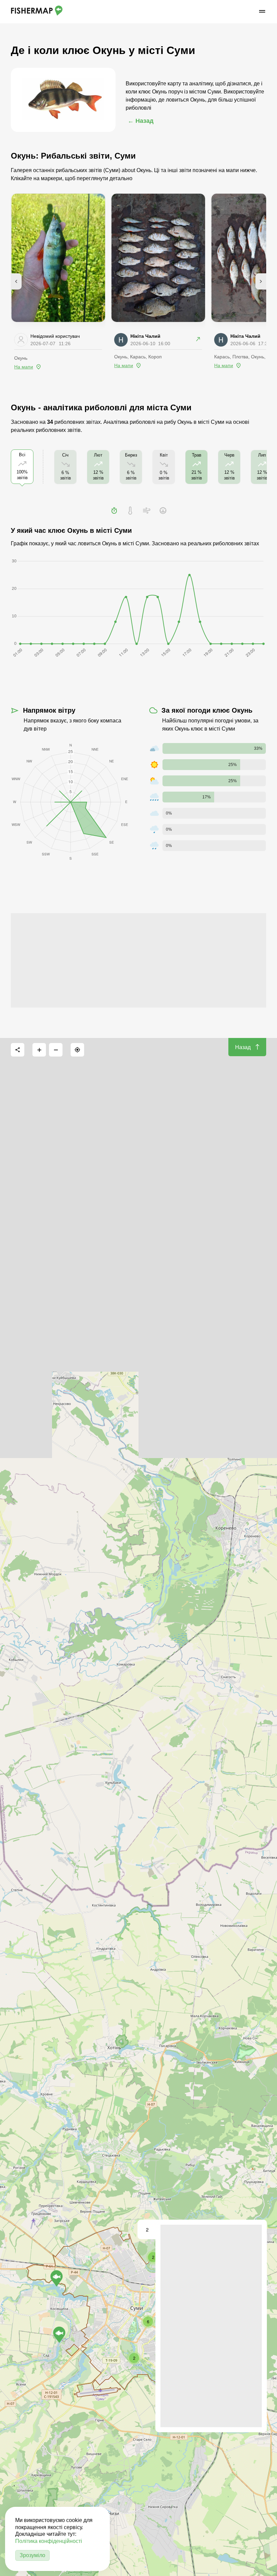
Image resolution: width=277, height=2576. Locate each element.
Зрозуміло (32, 2555)
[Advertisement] (138, 960)
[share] (18, 1050)
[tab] (114, 511)
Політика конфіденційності (49, 2541)
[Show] (59, 2335)
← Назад (141, 121)
